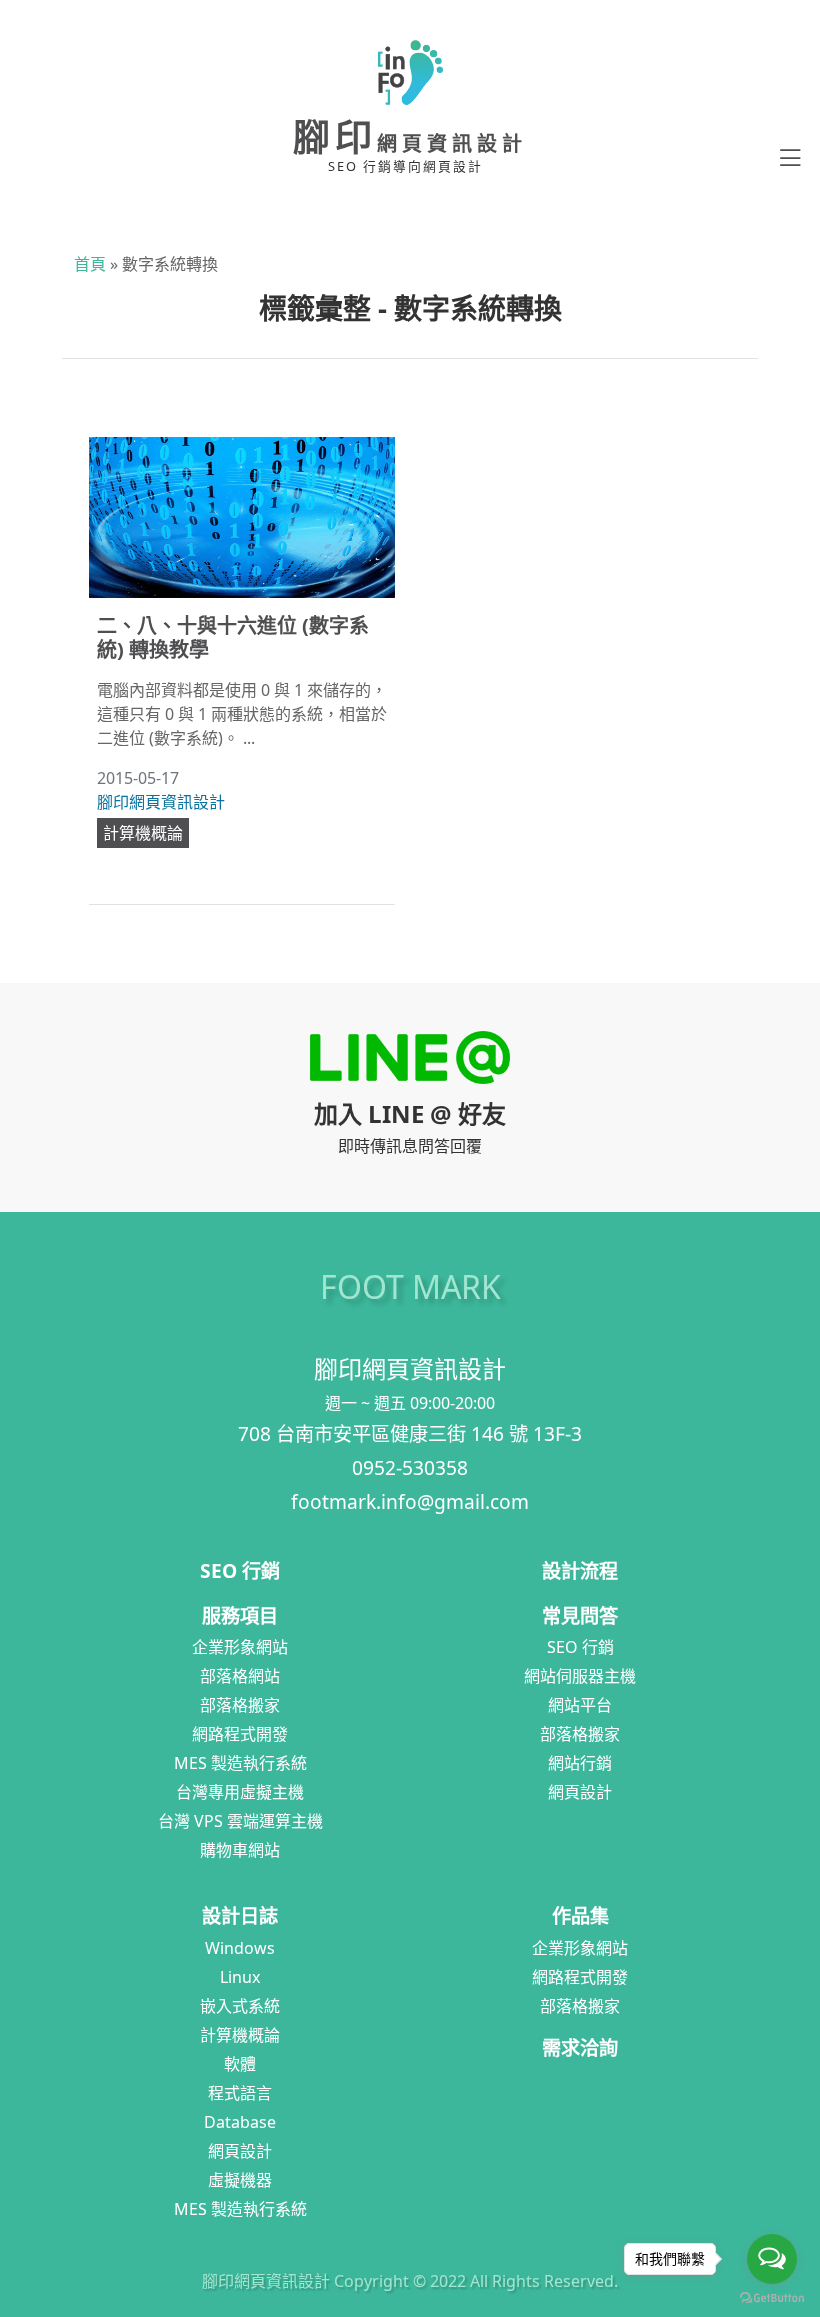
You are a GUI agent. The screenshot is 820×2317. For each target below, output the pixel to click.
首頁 (90, 264)
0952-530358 (410, 1467)
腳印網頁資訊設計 (161, 802)
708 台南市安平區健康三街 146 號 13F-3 (410, 1433)
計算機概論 (143, 833)
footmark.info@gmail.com (410, 1501)
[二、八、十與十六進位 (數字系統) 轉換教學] (242, 517)
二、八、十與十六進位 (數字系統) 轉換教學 (233, 637)
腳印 (410, 136)
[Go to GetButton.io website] (772, 2297)
